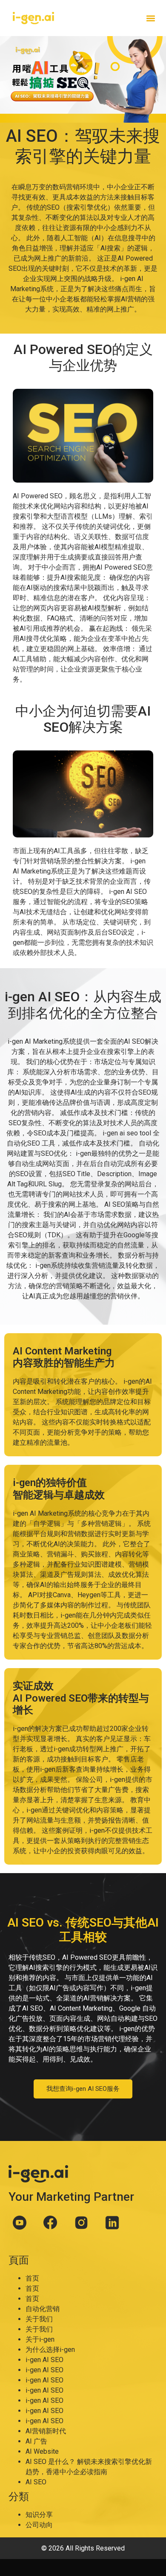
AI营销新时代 (46, 2431)
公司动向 (39, 2525)
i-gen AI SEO (44, 2360)
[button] (150, 18)
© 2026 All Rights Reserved (83, 2548)
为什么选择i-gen (50, 2350)
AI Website (42, 2451)
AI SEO (36, 2482)
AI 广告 (36, 2441)
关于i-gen (40, 2339)
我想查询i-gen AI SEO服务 (83, 2089)
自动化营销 (43, 2309)
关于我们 (39, 2319)
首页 (32, 2278)
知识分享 (39, 2515)
